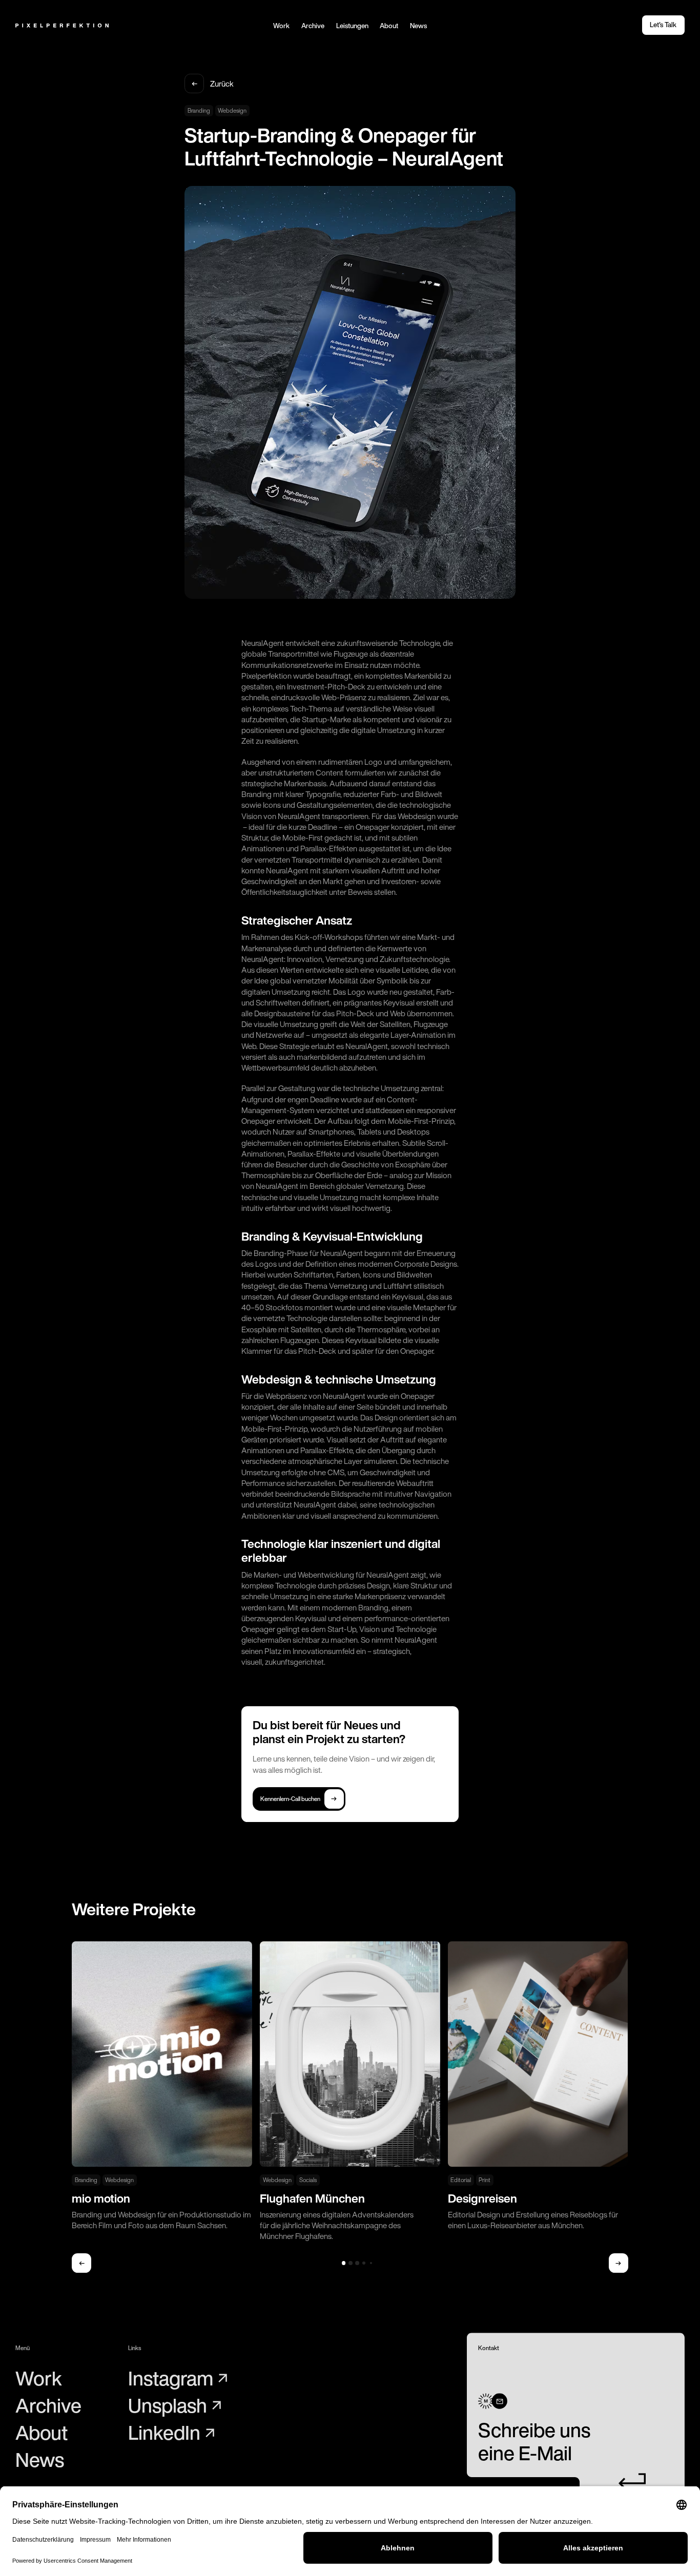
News (418, 26)
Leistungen (352, 26)
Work (281, 26)
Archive (313, 26)
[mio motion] (162, 2086)
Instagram (171, 2379)
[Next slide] (619, 2263)
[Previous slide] (81, 2263)
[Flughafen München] (350, 2091)
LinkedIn (164, 2433)
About (389, 26)
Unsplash (168, 2406)
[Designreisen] (538, 2086)
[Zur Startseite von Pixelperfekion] (62, 25)
